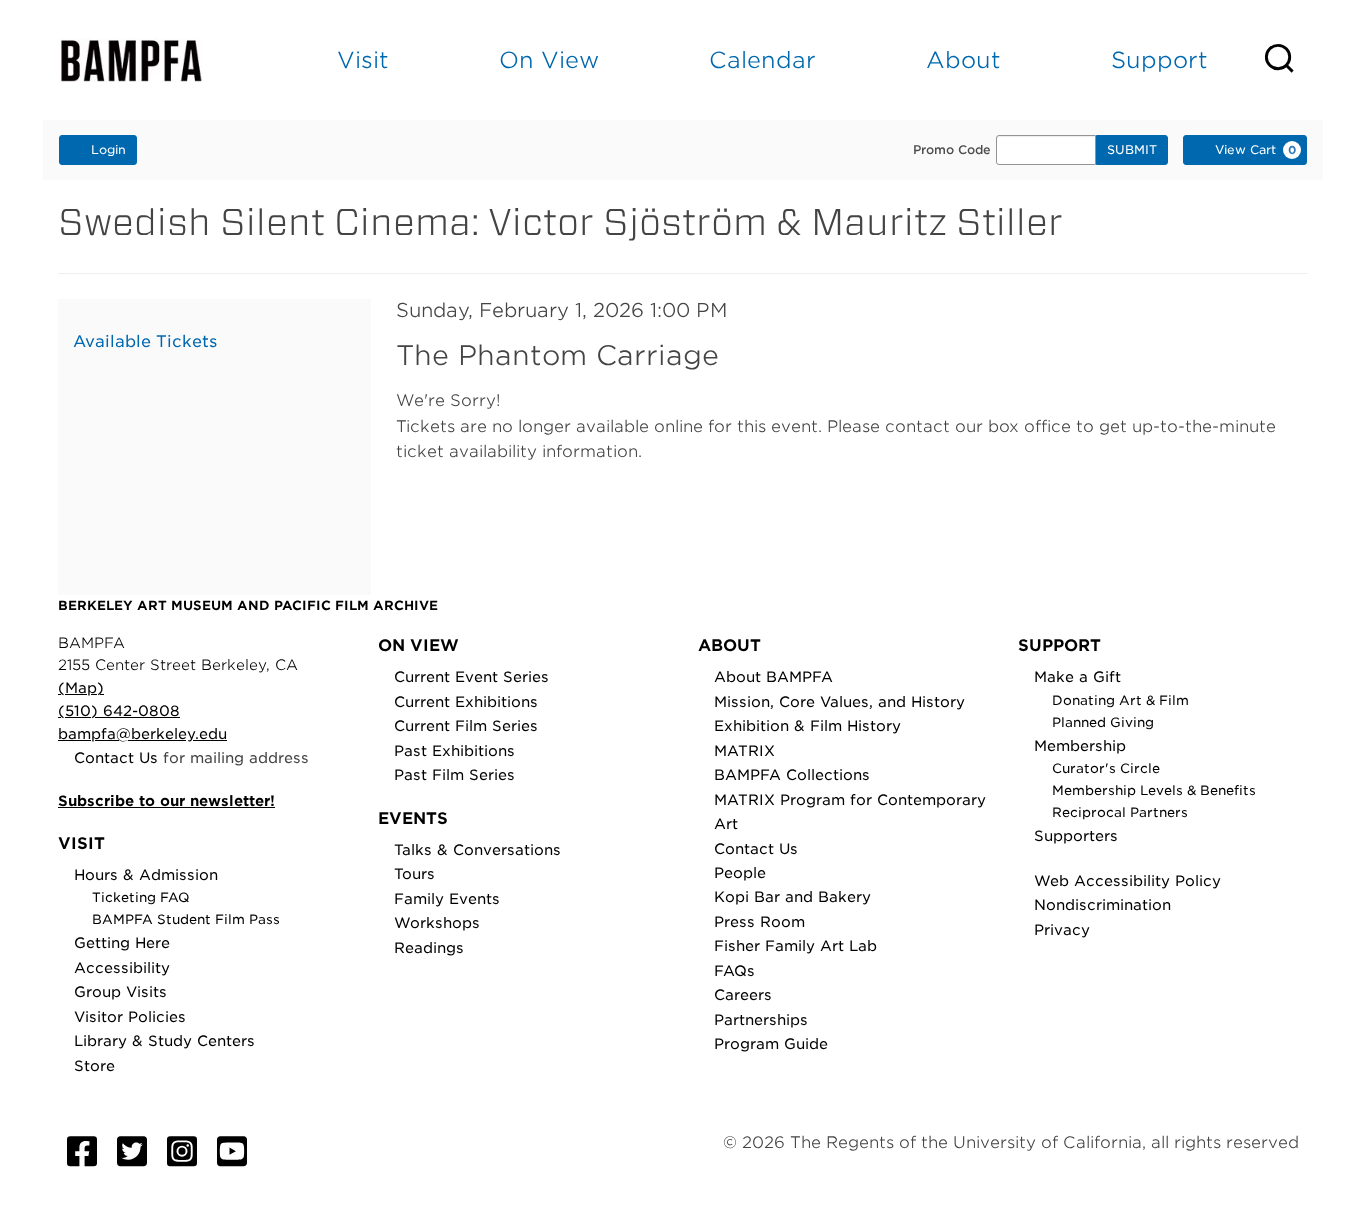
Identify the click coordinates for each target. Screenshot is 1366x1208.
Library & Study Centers (164, 1040)
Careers (743, 994)
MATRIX (744, 750)
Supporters (1076, 835)
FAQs (734, 970)
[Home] (149, 60)
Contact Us (116, 757)
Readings (429, 947)
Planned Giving (1103, 722)
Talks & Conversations (477, 849)
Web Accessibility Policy (1127, 880)
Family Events (447, 898)
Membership (1080, 745)
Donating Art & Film (1120, 700)
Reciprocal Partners (1120, 812)
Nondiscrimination (1102, 904)
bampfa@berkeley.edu (142, 733)
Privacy (1062, 929)
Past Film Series (454, 774)
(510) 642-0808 (119, 710)
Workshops (437, 922)
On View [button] (549, 59)
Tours (414, 873)
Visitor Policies (130, 1016)
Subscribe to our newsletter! (166, 800)
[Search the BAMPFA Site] (1292, 60)
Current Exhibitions (466, 701)
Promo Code (952, 150)
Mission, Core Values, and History (839, 701)
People (740, 872)
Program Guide (771, 1043)
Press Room (759, 921)
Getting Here (122, 942)
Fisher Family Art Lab (795, 945)
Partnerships (761, 1019)
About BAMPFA (773, 676)
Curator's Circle (1106, 768)
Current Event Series (471, 676)
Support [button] (1159, 59)
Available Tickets (145, 341)
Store (94, 1065)
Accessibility (122, 967)
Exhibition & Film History (807, 725)
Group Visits (120, 991)
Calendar (762, 59)
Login (108, 149)
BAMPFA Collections (792, 774)
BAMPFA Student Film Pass (186, 919)
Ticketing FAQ (141, 897)
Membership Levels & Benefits (1154, 790)
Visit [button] (363, 59)
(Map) (81, 687)
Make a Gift (1077, 676)
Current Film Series (466, 725)
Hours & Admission (146, 874)
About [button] (963, 59)
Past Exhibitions (454, 750)
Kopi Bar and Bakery (792, 896)
